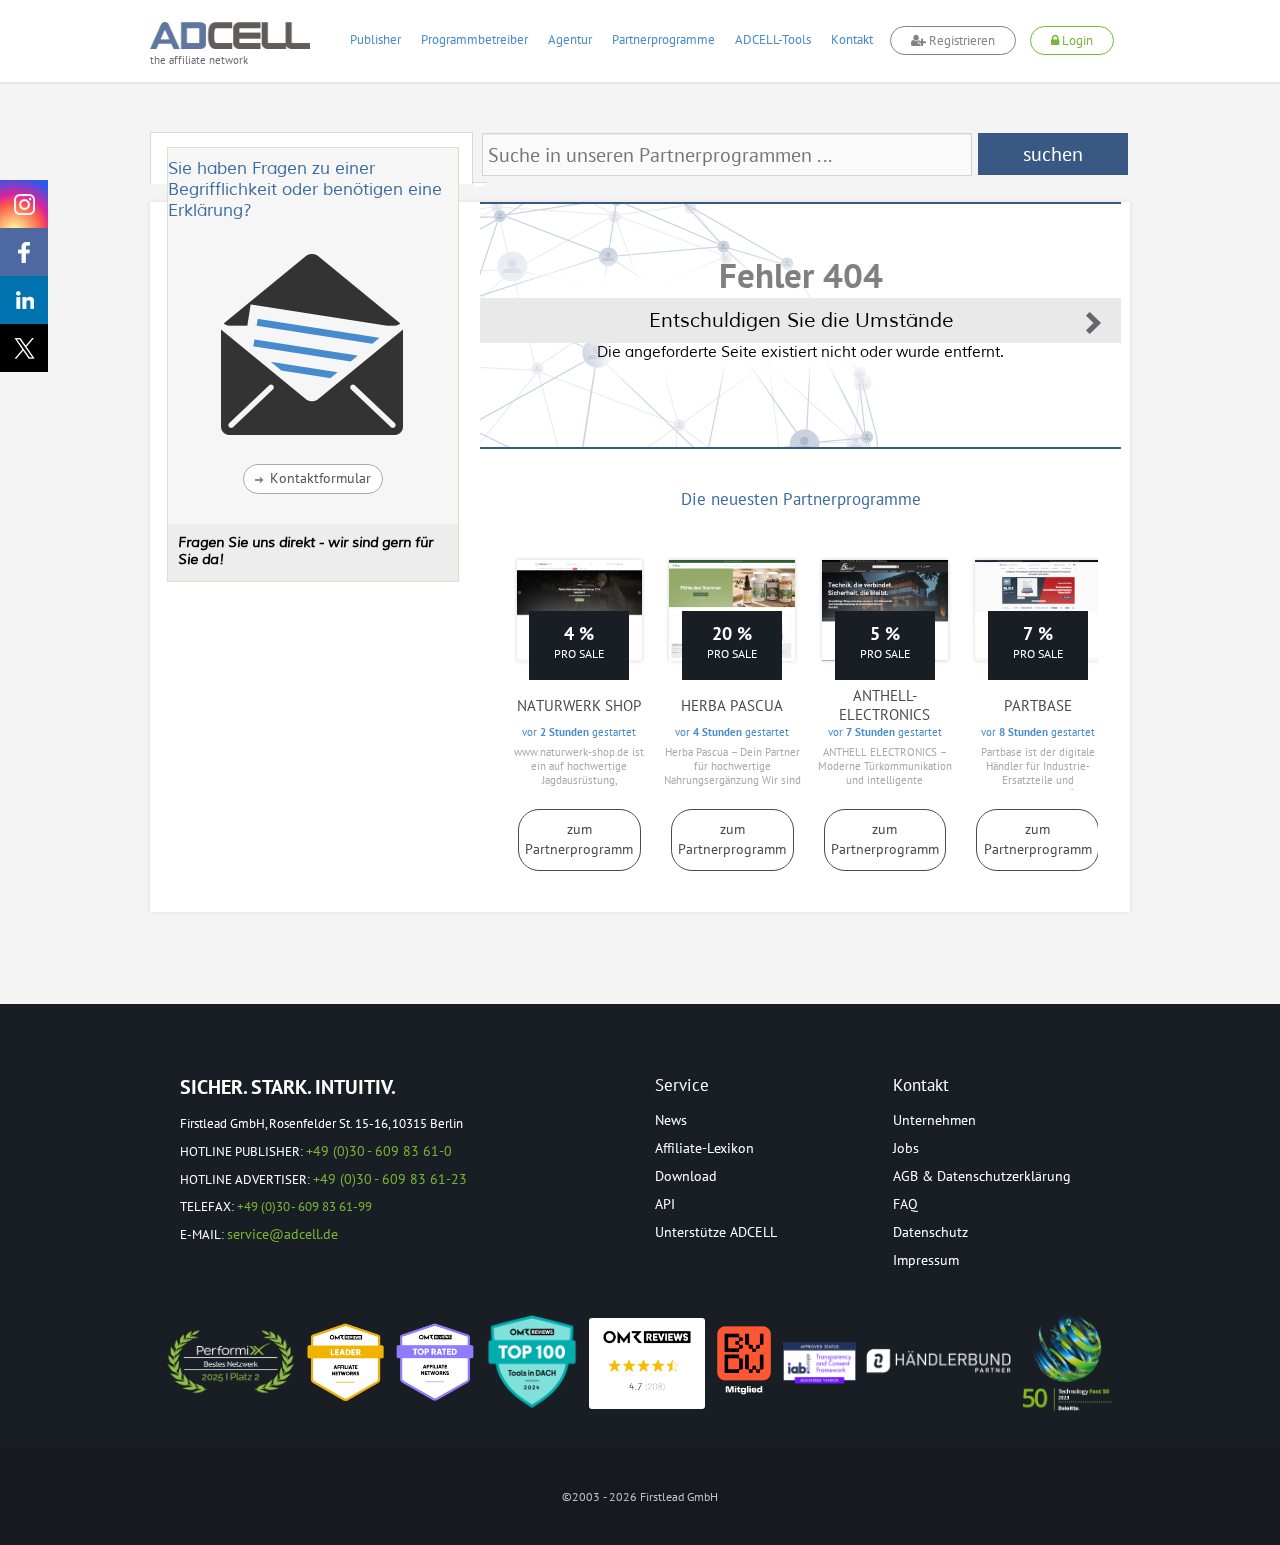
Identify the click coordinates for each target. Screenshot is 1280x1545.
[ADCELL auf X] (24, 348)
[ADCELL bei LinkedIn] (24, 300)
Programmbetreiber (474, 39)
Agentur (570, 39)
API (665, 1204)
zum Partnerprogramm (579, 839)
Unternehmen (934, 1120)
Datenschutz (930, 1232)
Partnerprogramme (663, 39)
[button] (313, 479)
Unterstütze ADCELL (716, 1232)
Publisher (375, 39)
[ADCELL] (647, 1363)
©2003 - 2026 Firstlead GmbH (640, 1496)
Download (686, 1176)
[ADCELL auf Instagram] (24, 204)
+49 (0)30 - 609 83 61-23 (390, 1179)
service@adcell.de (282, 1234)
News (671, 1120)
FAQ (905, 1204)
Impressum (926, 1260)
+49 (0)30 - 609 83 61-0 (379, 1151)
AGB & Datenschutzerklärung (982, 1176)
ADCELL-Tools (773, 39)
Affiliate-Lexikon (704, 1148)
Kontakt (852, 39)
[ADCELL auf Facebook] (24, 252)
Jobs (906, 1148)
